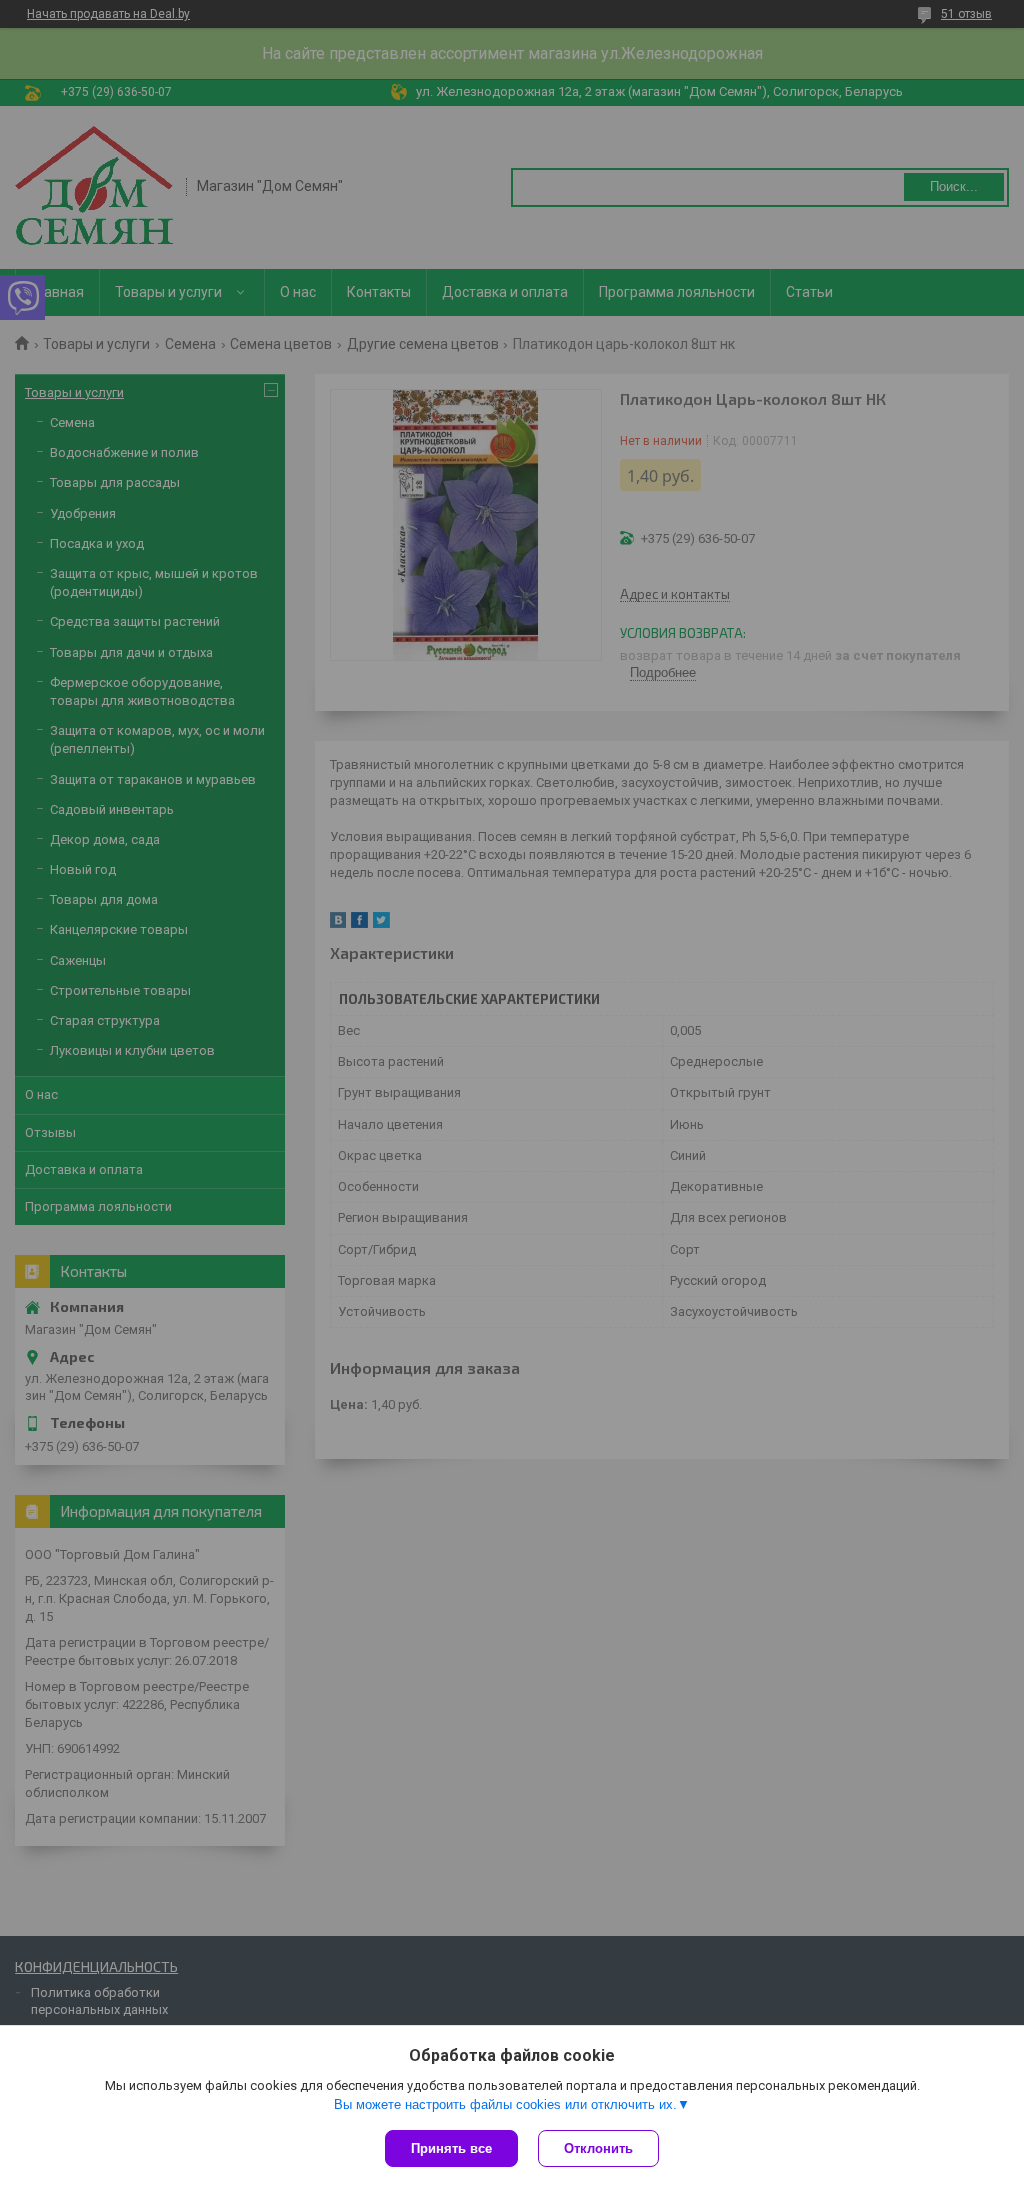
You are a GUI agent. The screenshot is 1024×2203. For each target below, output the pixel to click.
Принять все (451, 2148)
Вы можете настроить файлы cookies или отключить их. (505, 2104)
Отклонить (598, 2148)
